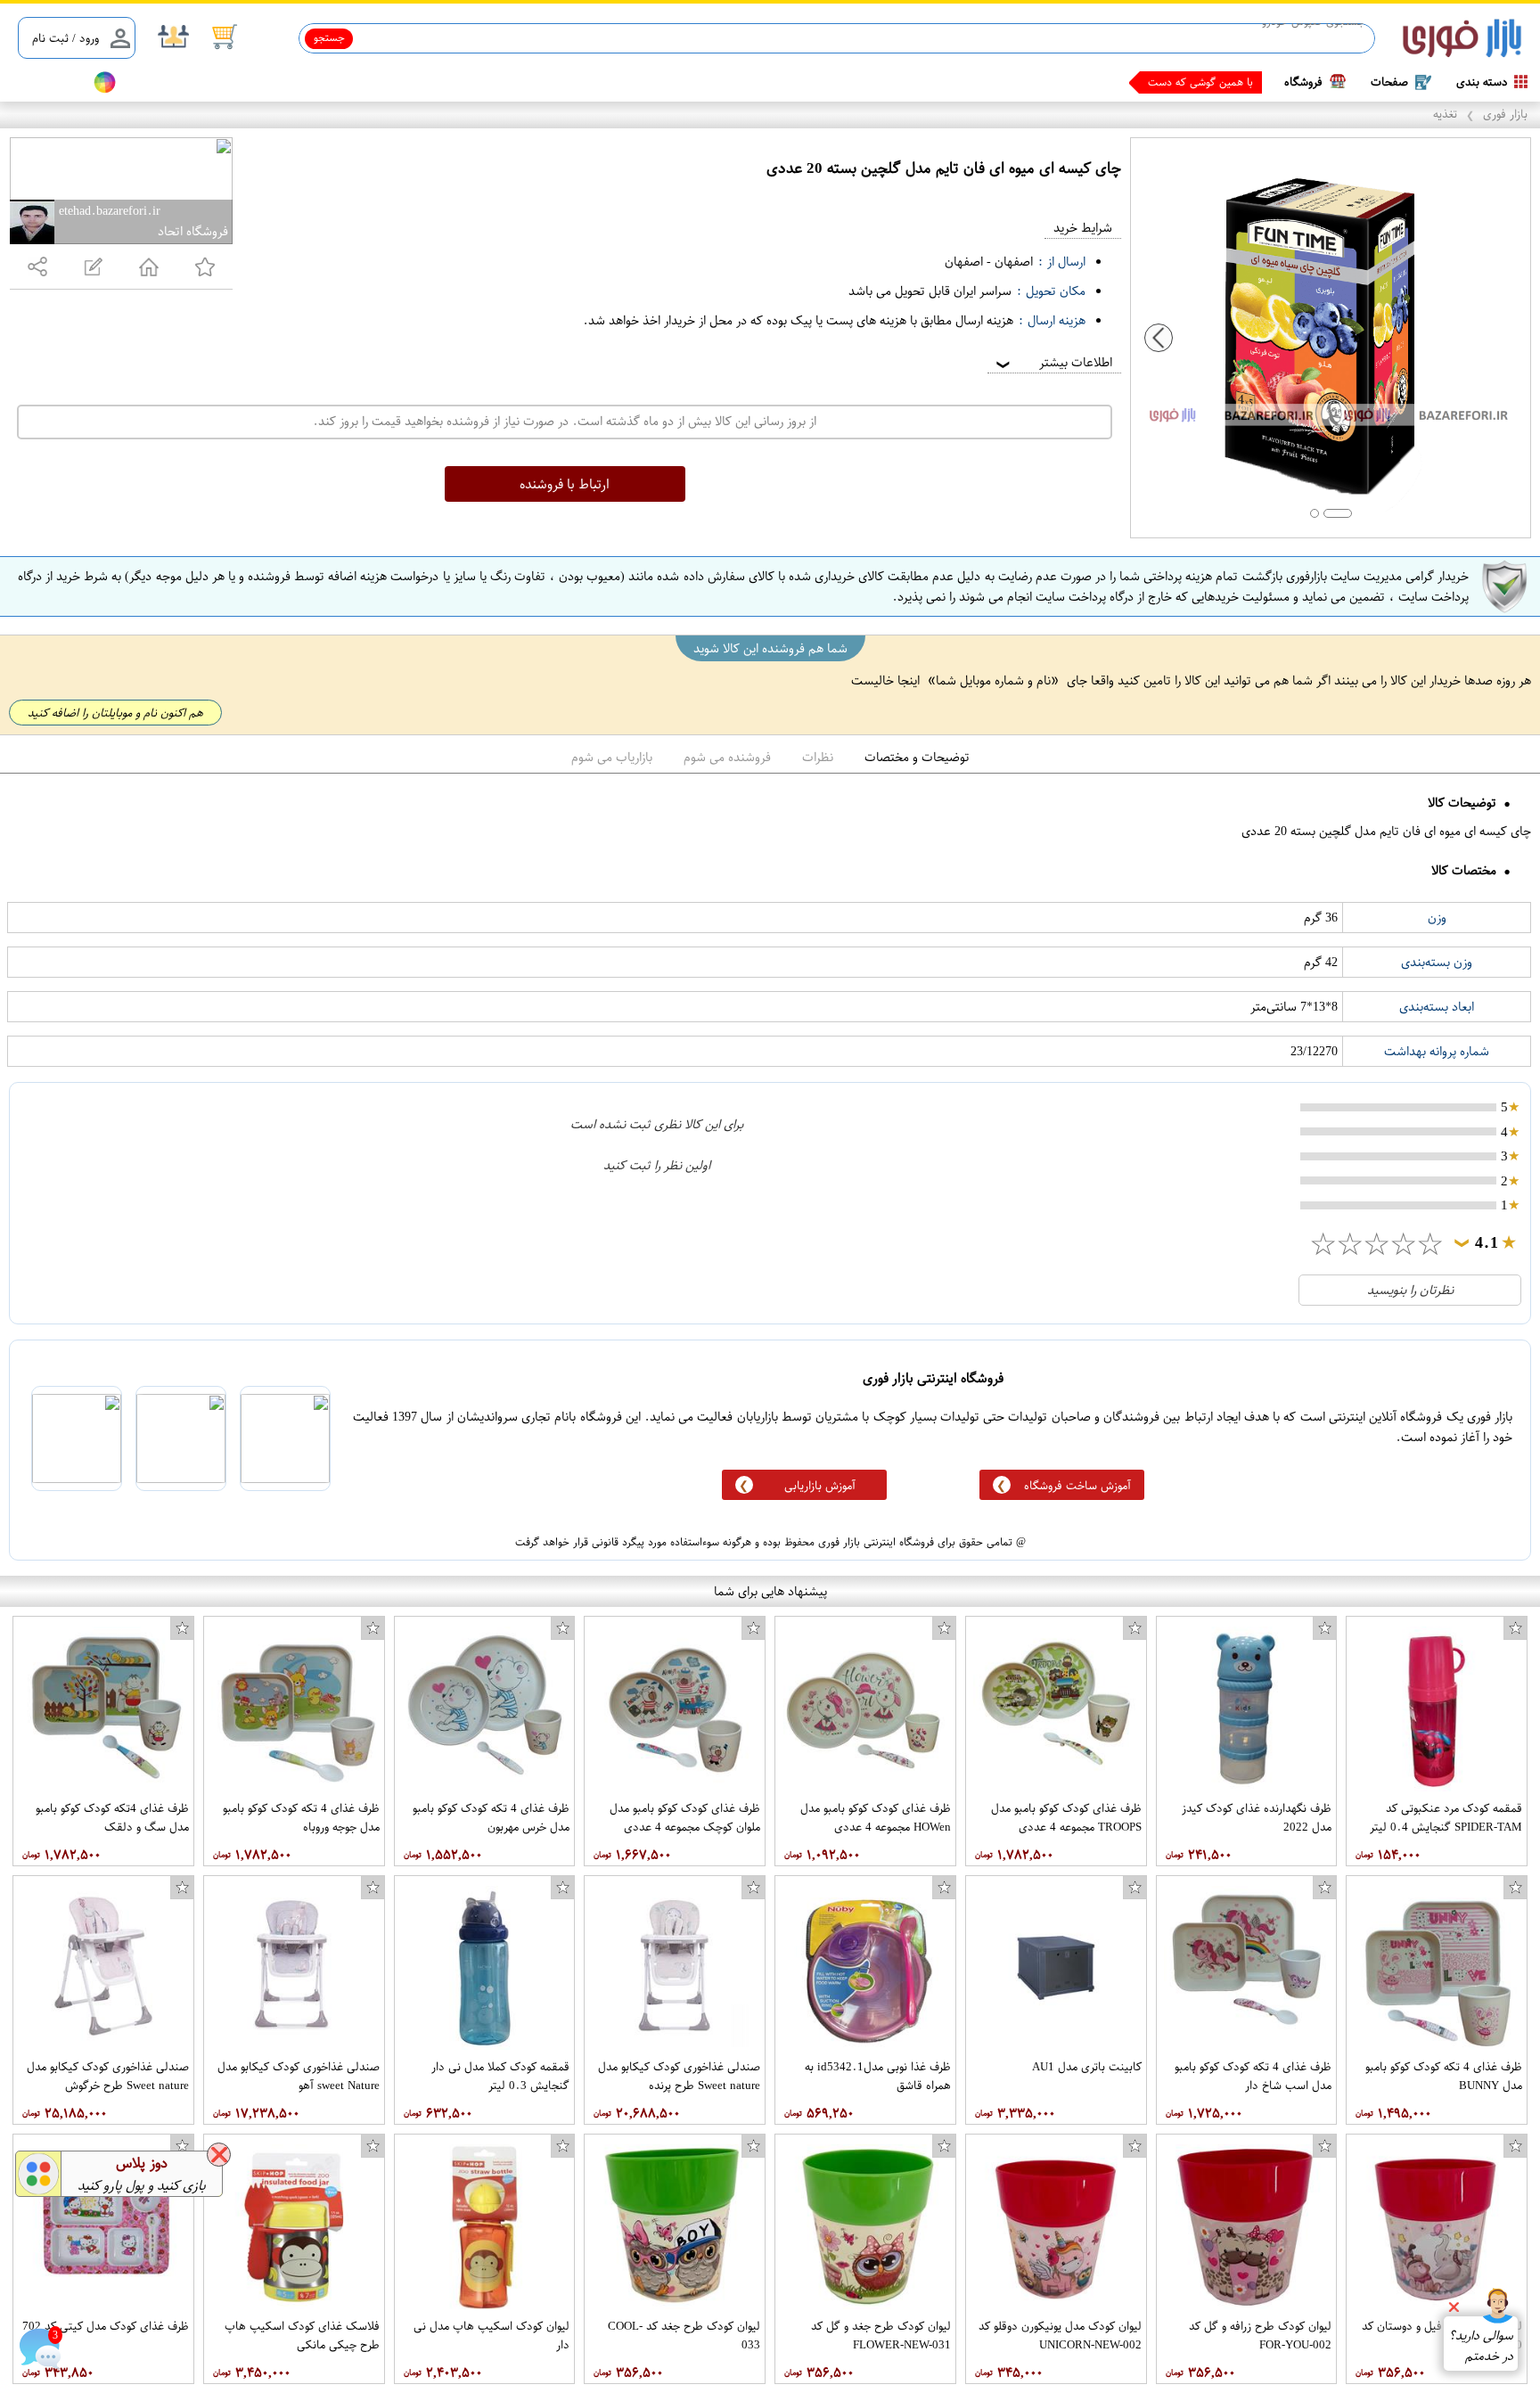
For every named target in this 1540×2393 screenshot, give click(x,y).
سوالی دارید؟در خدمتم (1481, 2346)
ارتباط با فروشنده (565, 484)
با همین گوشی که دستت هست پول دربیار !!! (1152, 82)
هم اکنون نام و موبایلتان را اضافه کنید (115, 713)
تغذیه (1445, 114)
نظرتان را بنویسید (1410, 1290)
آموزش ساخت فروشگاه (1077, 1485)
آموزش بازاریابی (820, 1485)
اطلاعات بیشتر (1053, 362)
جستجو (329, 37)
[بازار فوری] (1462, 39)
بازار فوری (1505, 114)
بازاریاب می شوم (612, 757)
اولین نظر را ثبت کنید (657, 1165)
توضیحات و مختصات (917, 757)
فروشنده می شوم (727, 757)
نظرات (818, 757)
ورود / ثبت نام (66, 38)
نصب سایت (46, 82)
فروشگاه (1303, 82)
